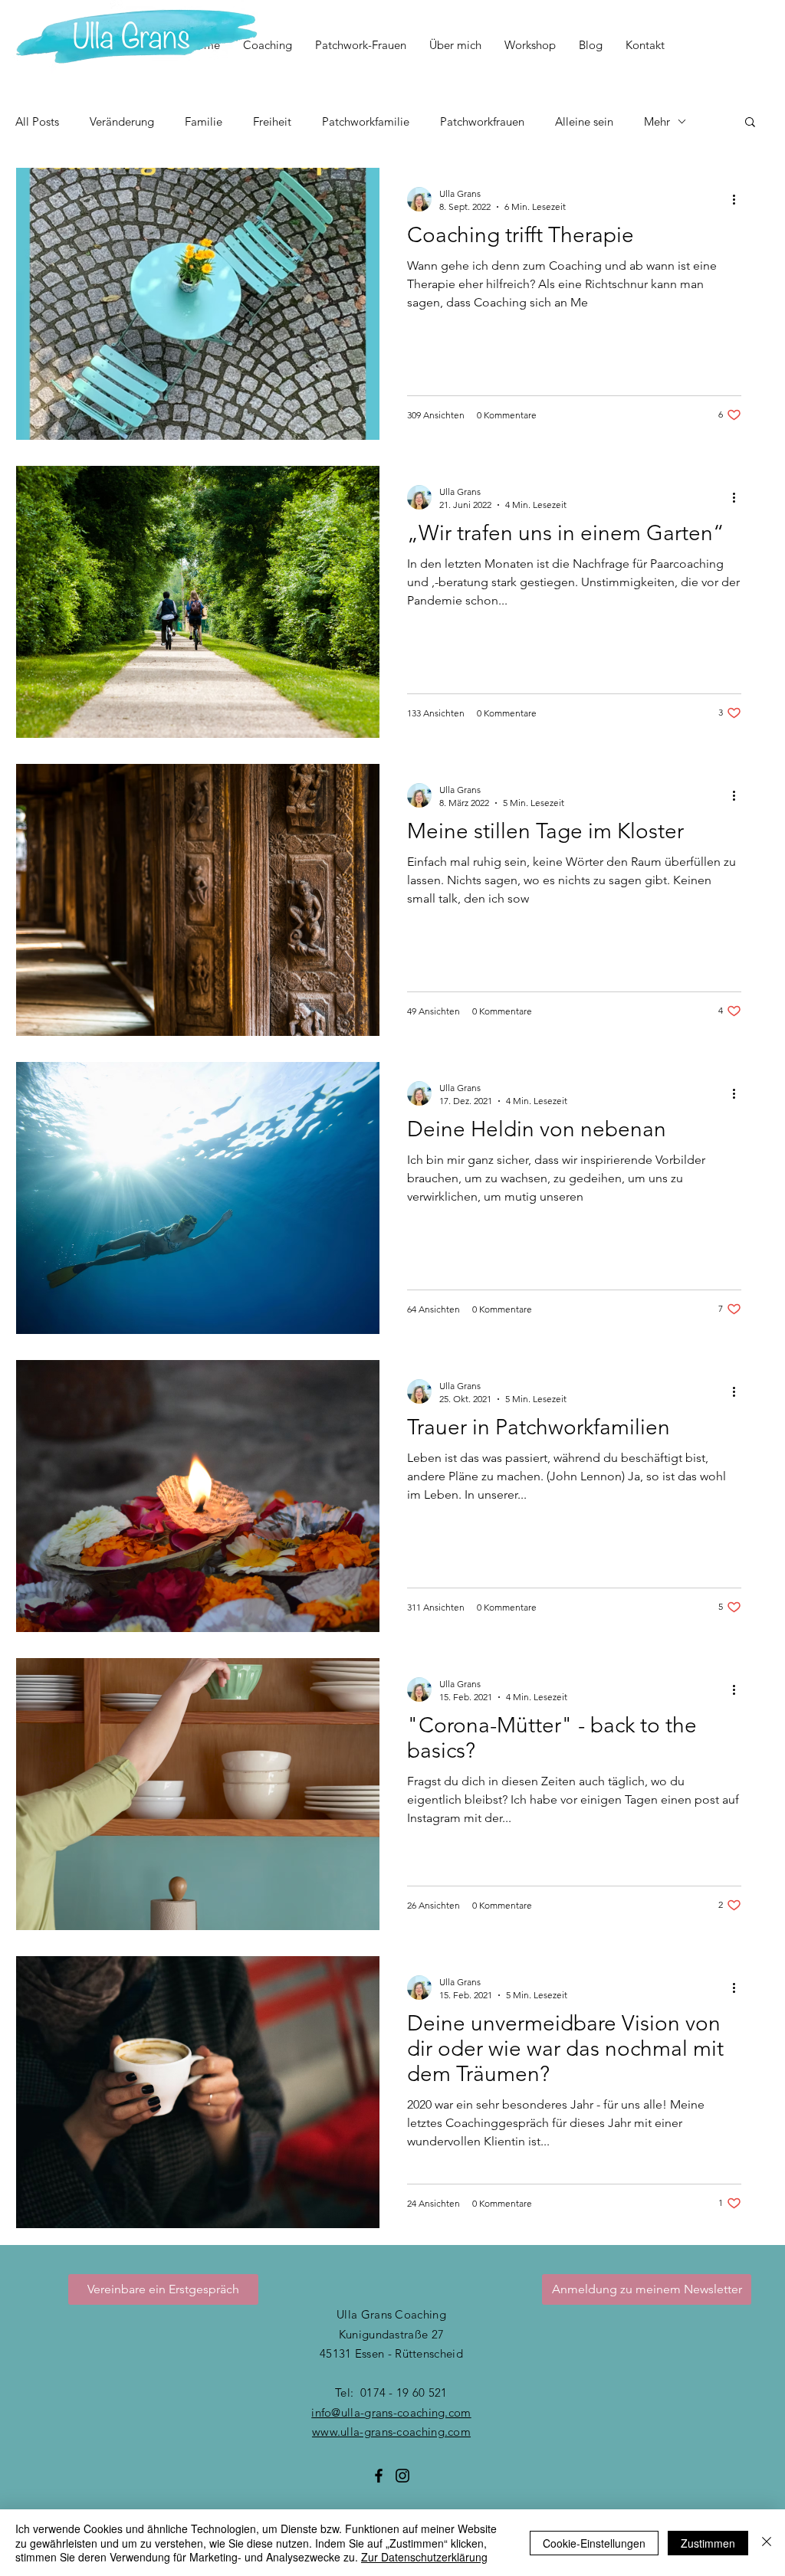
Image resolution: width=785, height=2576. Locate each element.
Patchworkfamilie (366, 121)
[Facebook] (379, 2476)
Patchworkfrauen (482, 121)
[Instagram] (402, 2476)
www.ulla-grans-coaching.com (391, 2432)
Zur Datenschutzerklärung (424, 2557)
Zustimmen (708, 2543)
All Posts (37, 121)
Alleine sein (584, 121)
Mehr (657, 121)
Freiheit (272, 121)
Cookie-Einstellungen (594, 2543)
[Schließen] (767, 2543)
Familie (204, 121)
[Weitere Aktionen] (739, 199)
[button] (750, 123)
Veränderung (122, 121)
